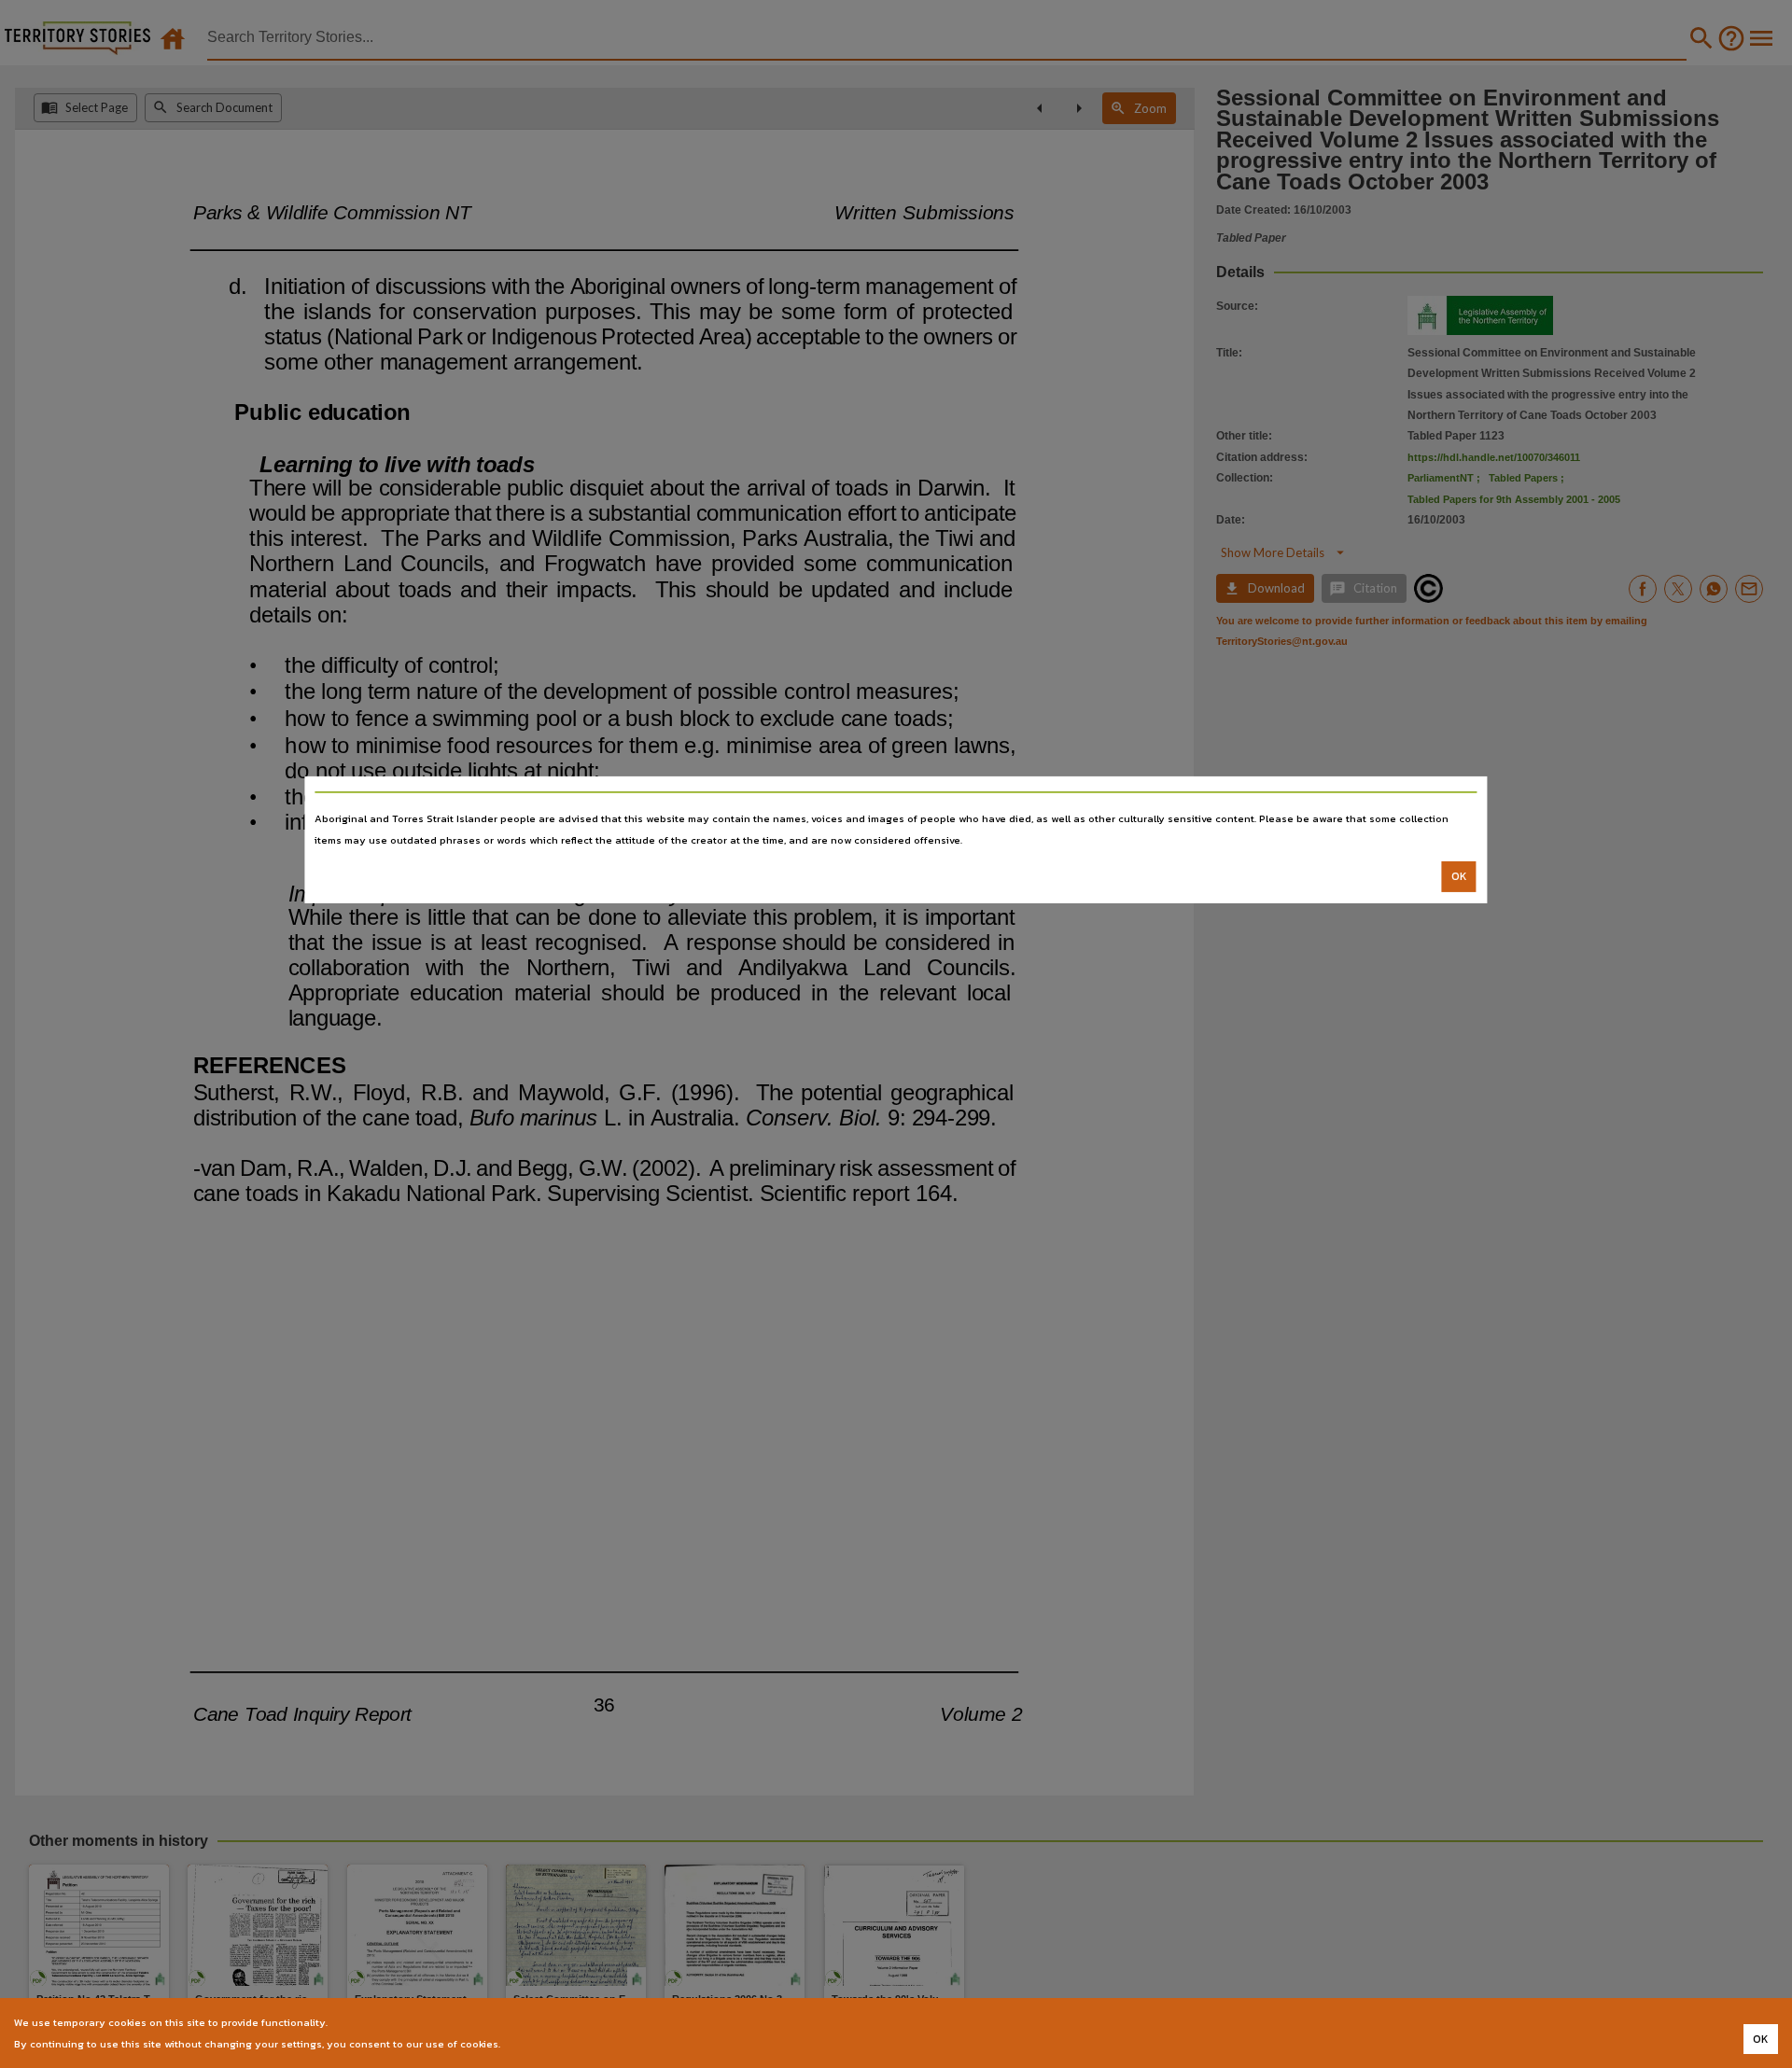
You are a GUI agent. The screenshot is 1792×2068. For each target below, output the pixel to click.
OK (1459, 876)
